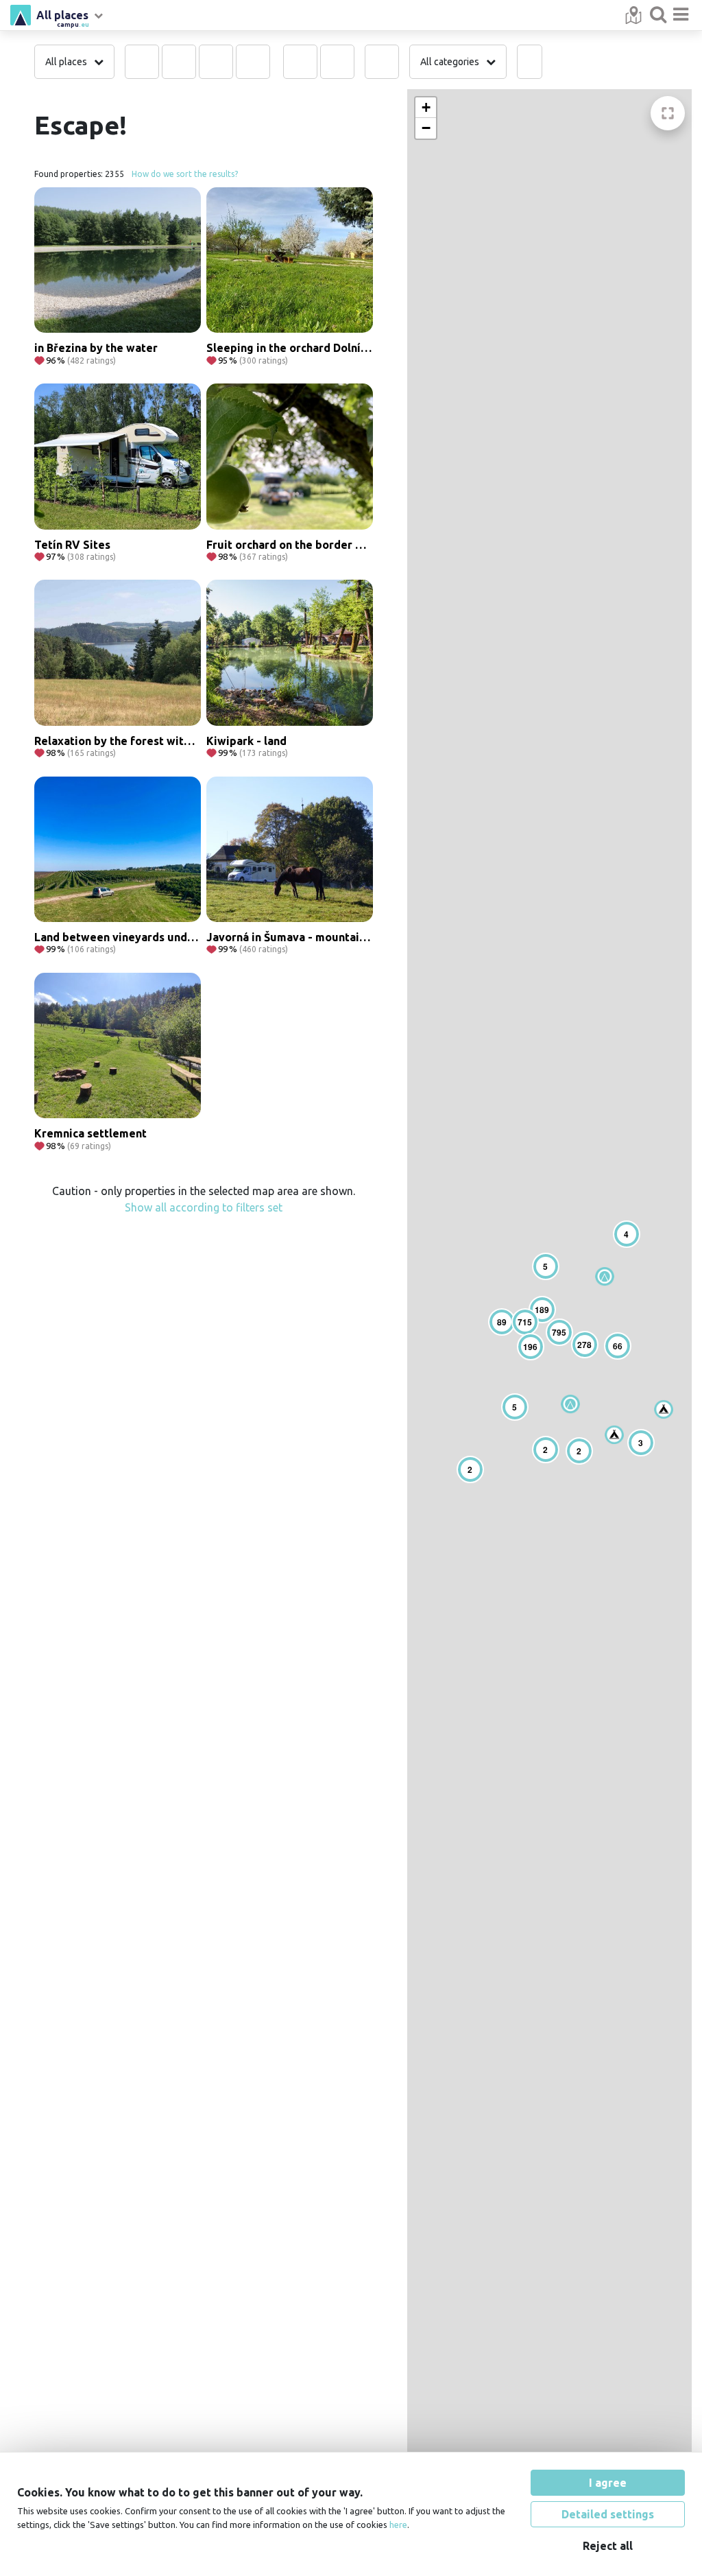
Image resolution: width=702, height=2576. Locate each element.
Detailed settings (608, 2514)
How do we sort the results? (185, 174)
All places (63, 17)
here (398, 2525)
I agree (608, 2483)
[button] (570, 1404)
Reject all (608, 2546)
